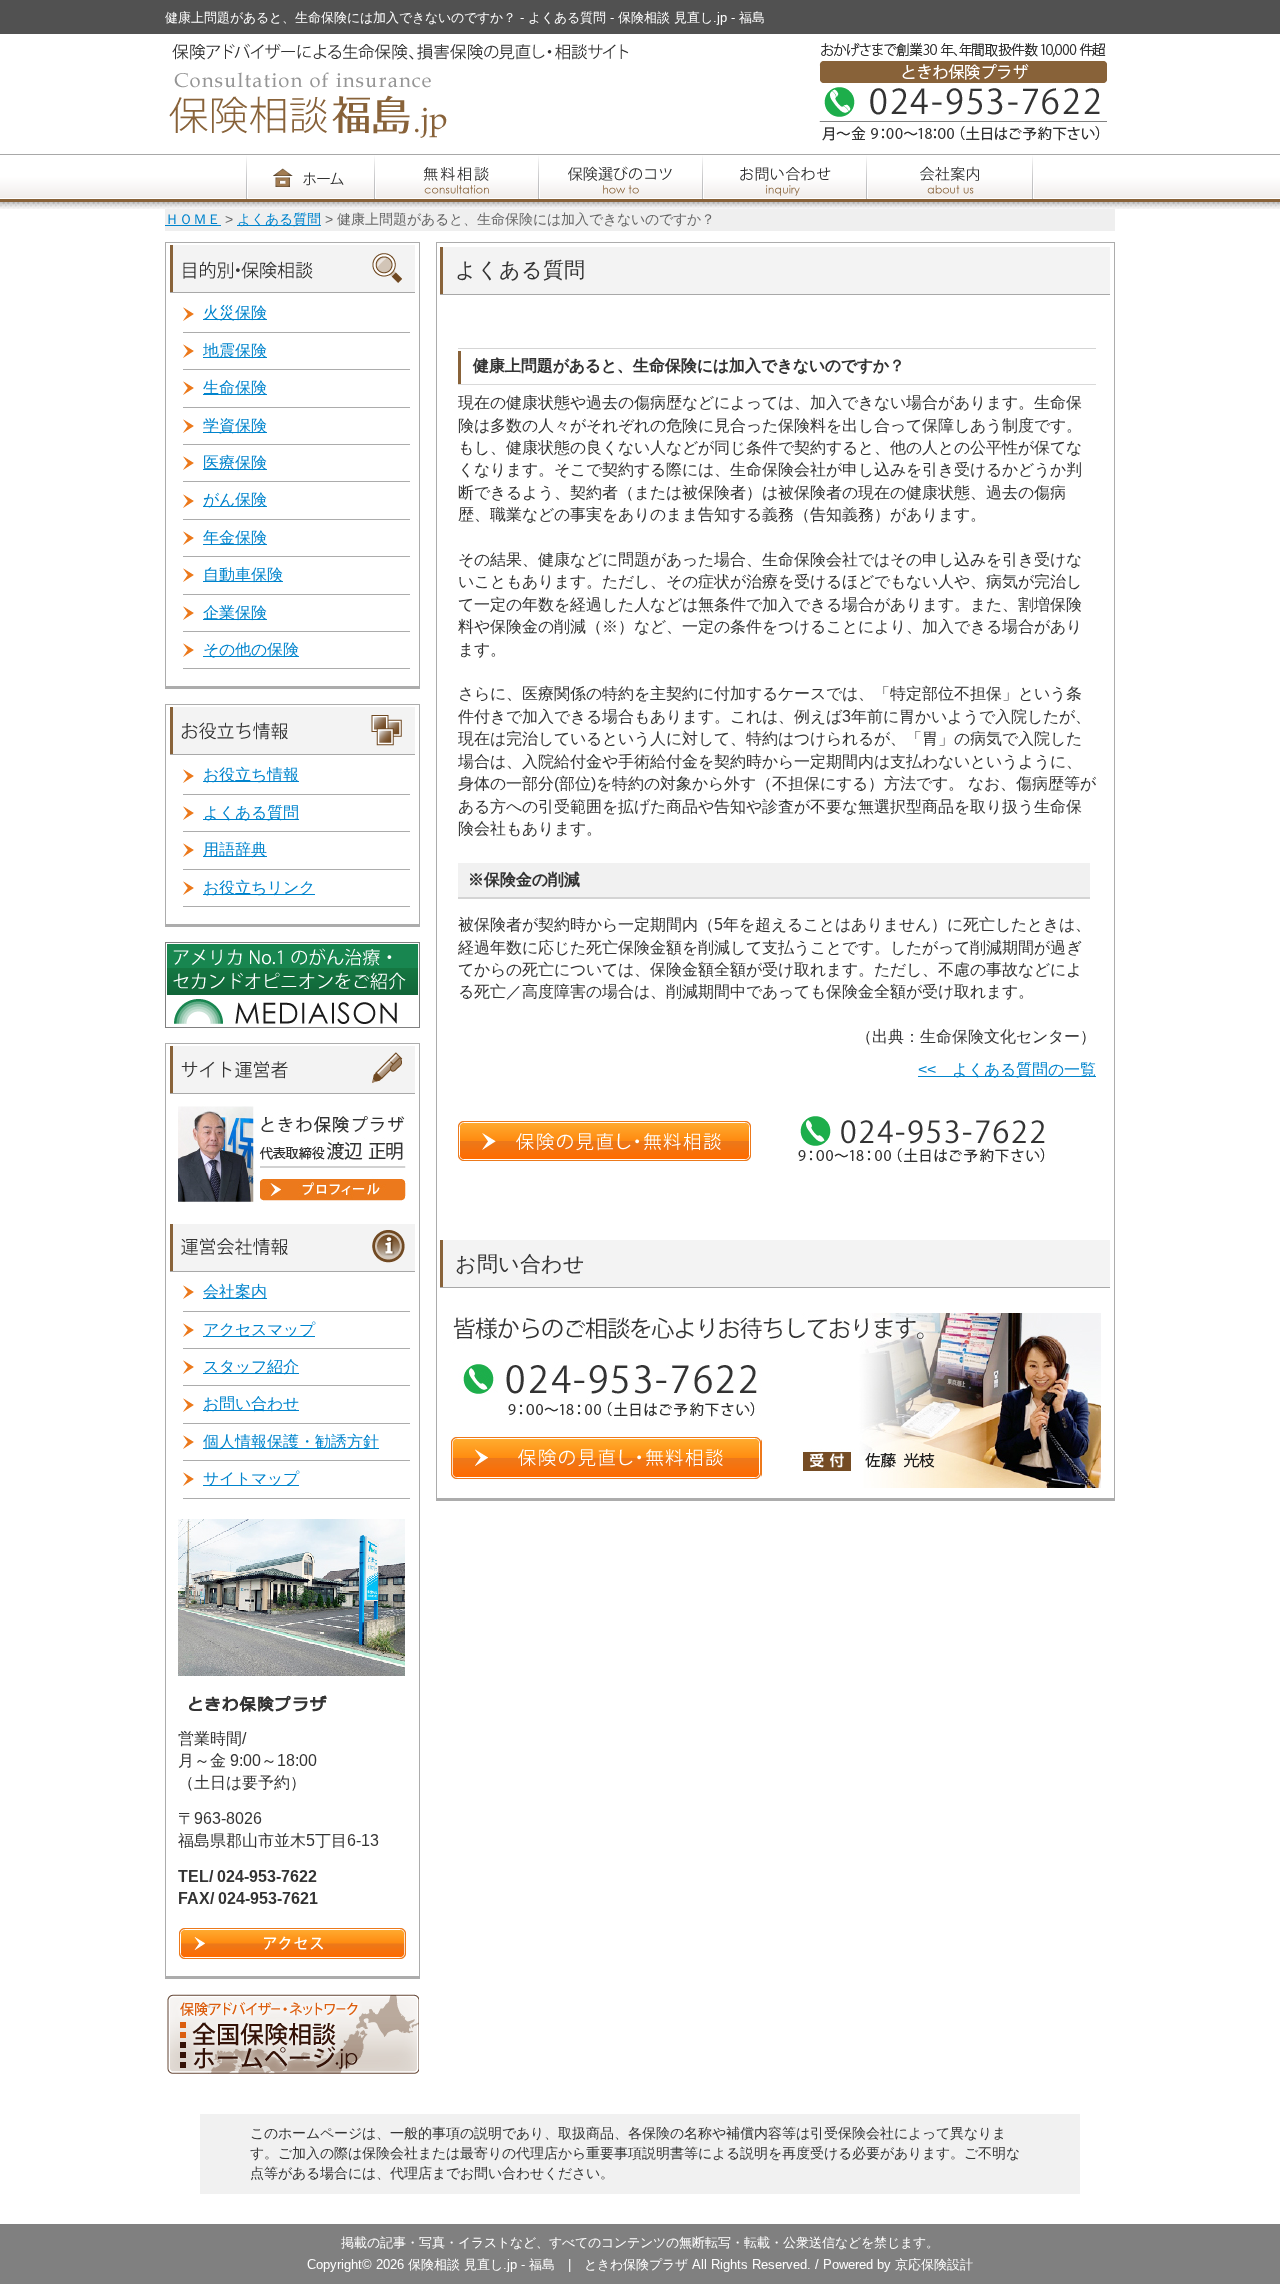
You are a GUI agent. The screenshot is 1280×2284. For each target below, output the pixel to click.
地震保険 (235, 350)
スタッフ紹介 (251, 1366)
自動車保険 (243, 574)
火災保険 (235, 312)
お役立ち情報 (251, 774)
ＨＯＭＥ (193, 219)
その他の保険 (251, 649)
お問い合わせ (251, 1403)
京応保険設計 (934, 2264)
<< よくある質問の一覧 (1007, 1069)
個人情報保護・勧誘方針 (291, 1441)
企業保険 (235, 612)
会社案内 (235, 1291)
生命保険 (235, 387)
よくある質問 (279, 219)
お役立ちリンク (259, 887)
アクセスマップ (259, 1329)
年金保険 (235, 537)
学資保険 (235, 425)
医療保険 (235, 462)
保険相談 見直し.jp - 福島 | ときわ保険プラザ (550, 2264)
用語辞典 (235, 849)
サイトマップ (251, 1478)
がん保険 (235, 499)
